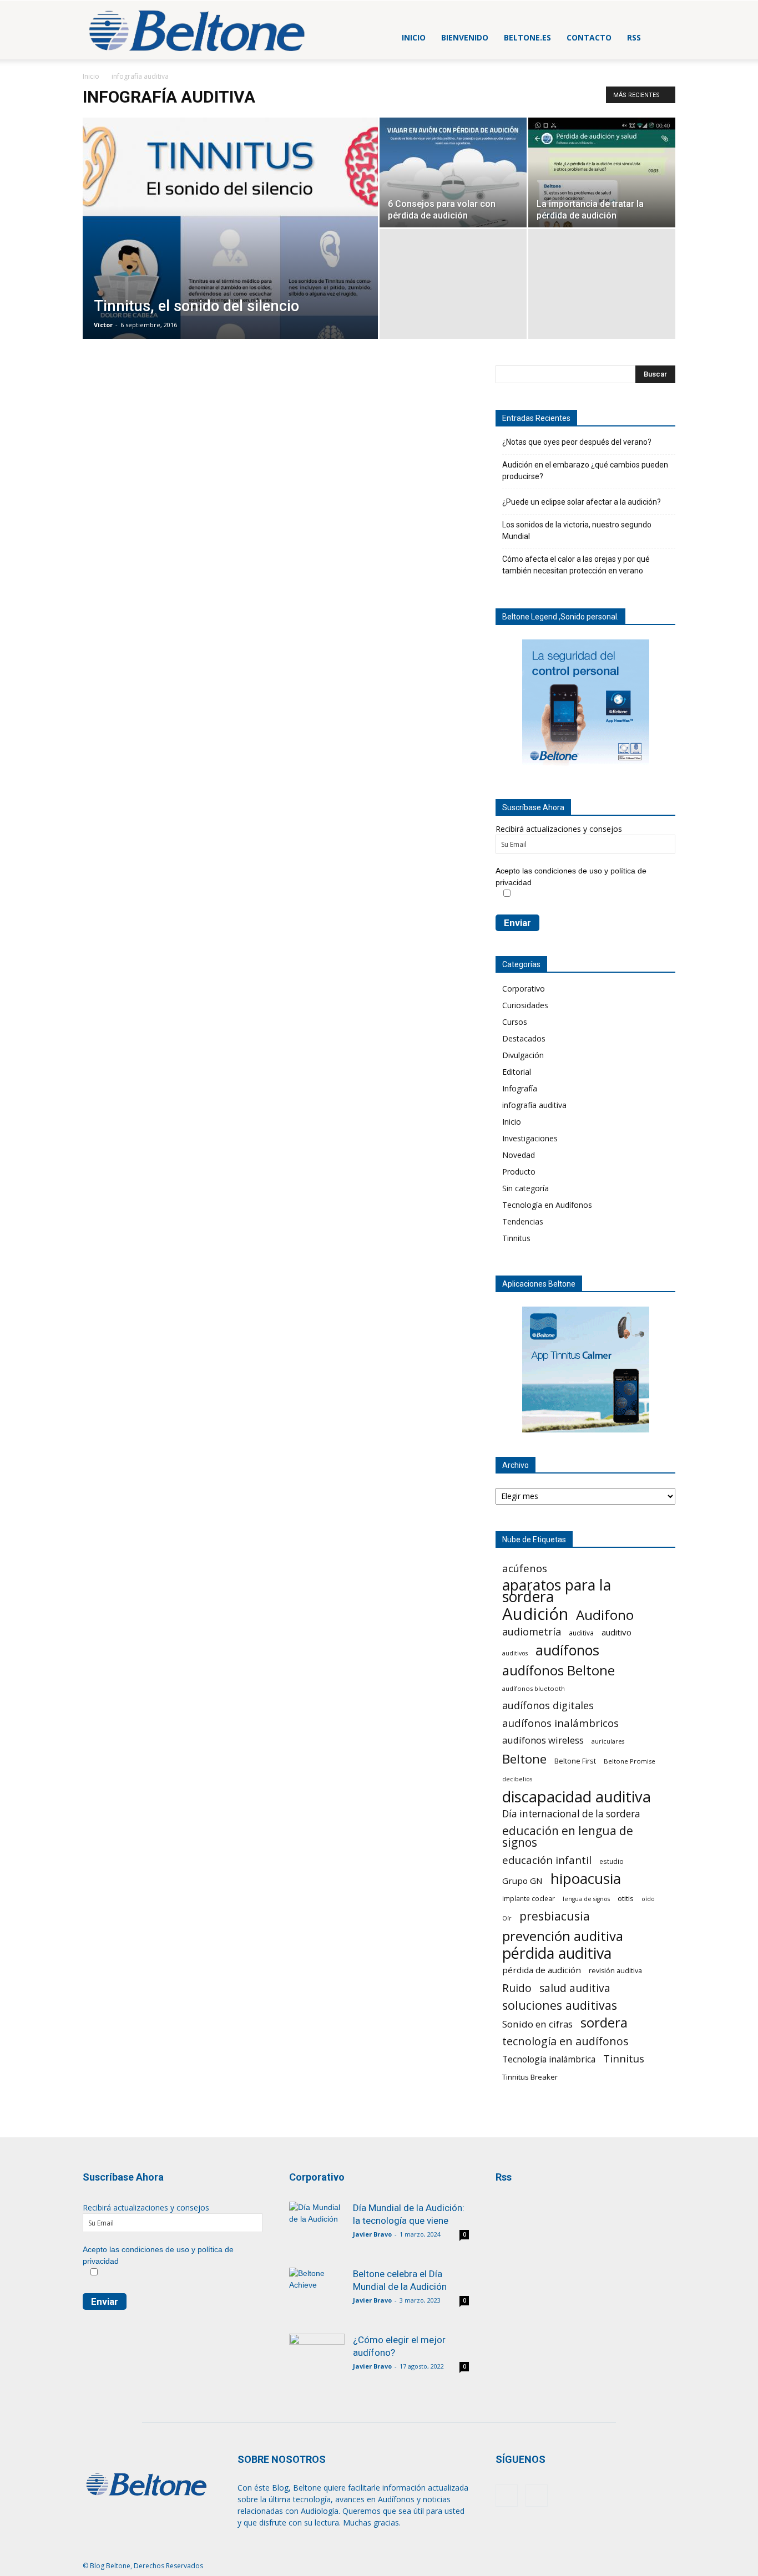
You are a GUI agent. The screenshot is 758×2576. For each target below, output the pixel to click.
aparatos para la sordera (557, 1591)
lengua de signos (586, 1899)
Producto (519, 1172)
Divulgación (523, 1055)
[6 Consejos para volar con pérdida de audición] (453, 172)
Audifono (605, 1615)
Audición (535, 1614)
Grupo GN (522, 1881)
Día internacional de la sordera (571, 1814)
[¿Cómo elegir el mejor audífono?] (317, 2352)
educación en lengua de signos (568, 1837)
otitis (626, 1898)
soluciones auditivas (560, 2005)
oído (648, 1899)
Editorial (517, 1072)
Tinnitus (516, 1238)
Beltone (524, 1759)
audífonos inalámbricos (560, 1723)
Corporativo (524, 989)
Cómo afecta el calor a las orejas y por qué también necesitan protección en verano (576, 565)
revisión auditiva (615, 1971)
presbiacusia (555, 1916)
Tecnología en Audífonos (547, 1205)
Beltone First (575, 1761)
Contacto (589, 37)
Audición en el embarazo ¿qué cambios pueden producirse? (585, 471)
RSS (634, 37)
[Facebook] (507, 2496)
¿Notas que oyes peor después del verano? (577, 442)
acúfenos (525, 1568)
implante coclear (529, 1898)
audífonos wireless (543, 1740)
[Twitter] (537, 2496)
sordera (604, 2022)
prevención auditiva (563, 1936)
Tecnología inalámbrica (549, 2059)
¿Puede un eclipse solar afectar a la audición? (582, 502)
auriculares (608, 1741)
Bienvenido (465, 37)
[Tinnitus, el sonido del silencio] (230, 246)
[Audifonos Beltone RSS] (516, 2215)
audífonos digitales (548, 1706)
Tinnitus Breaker (530, 2077)
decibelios (517, 1779)
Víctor (103, 325)
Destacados (524, 1038)
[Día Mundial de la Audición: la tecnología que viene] (317, 2228)
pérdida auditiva (557, 1953)
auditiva (581, 1633)
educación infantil (547, 1860)
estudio (612, 1861)
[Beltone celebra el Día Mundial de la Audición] (317, 2286)
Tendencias (523, 1221)
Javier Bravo (372, 2234)
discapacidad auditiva (577, 1797)
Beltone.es (527, 37)
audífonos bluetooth (534, 1688)
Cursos (515, 1022)
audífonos (567, 1650)
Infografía (520, 1088)
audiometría (532, 1632)
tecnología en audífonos (565, 2041)
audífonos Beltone (559, 1671)
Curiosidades (525, 1005)
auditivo (616, 1632)
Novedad (519, 1155)
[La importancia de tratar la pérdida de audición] (602, 172)
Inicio (414, 37)
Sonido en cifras (537, 2024)
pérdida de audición (542, 1970)
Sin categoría (525, 1188)
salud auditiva (575, 1988)
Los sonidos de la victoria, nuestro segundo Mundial (577, 530)
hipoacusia (586, 1879)
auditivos (515, 1653)
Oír (507, 1918)
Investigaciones (530, 1138)
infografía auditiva (534, 1105)
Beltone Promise (630, 1761)
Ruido (517, 1988)
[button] (662, 37)
